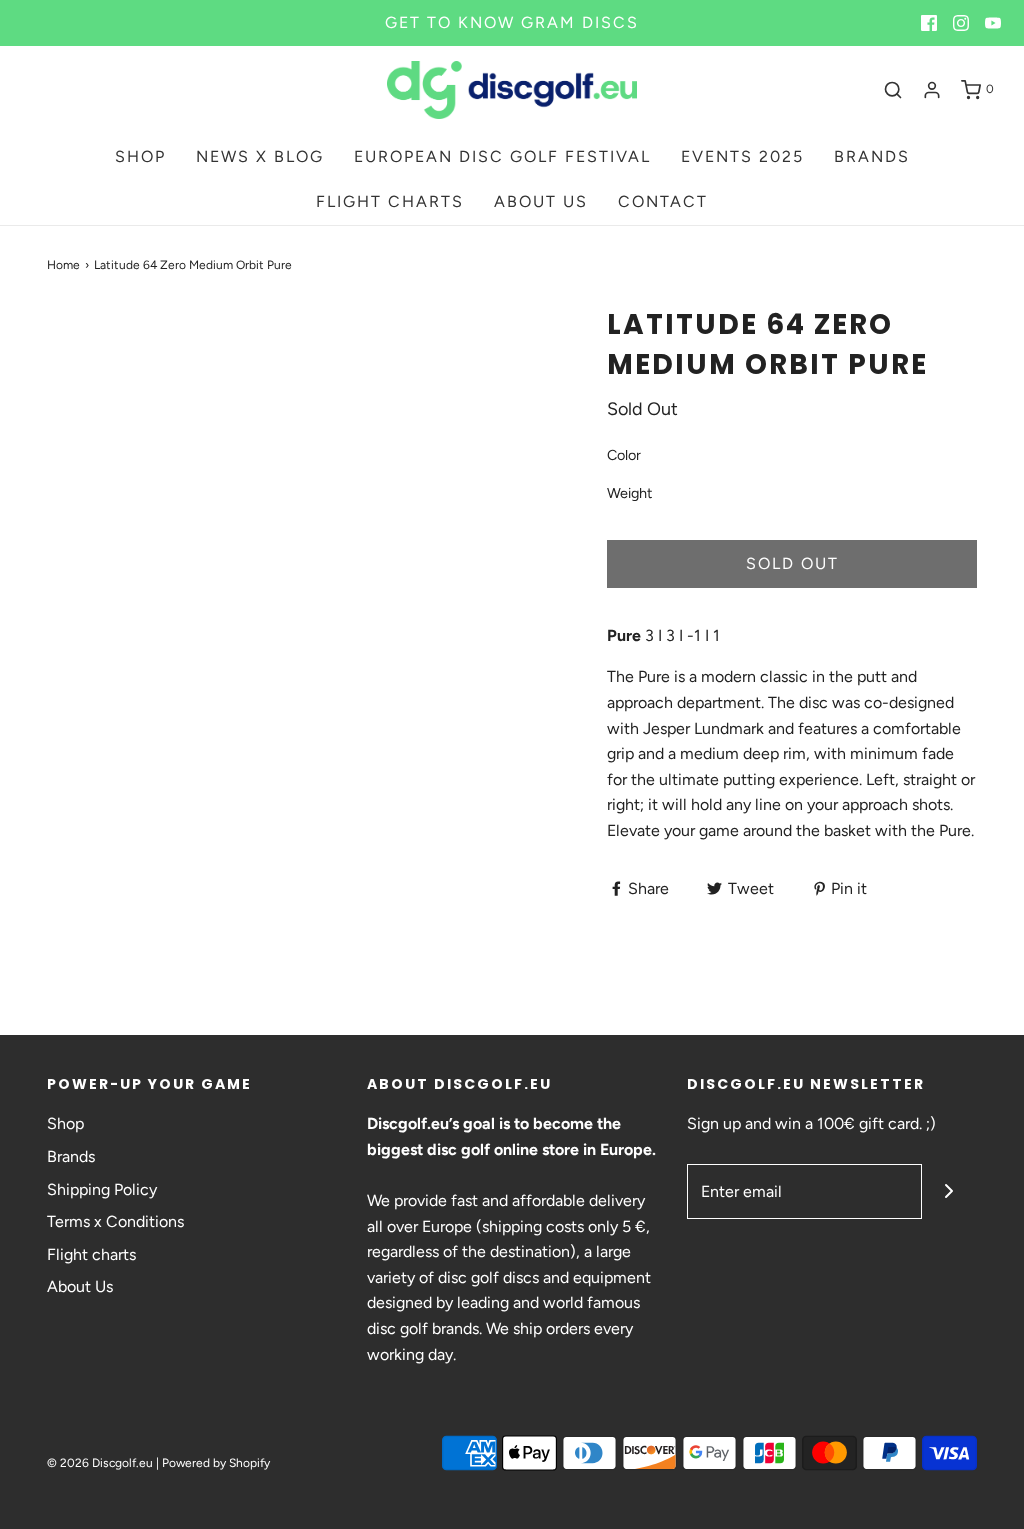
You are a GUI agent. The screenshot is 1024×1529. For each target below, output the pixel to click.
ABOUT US (541, 201)
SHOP (140, 156)
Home (63, 265)
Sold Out (792, 563)
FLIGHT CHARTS (390, 201)
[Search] (893, 90)
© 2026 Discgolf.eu (100, 1463)
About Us (80, 1286)
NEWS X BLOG (260, 156)
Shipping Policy (102, 1189)
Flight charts (91, 1254)
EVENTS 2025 (742, 156)
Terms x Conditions (115, 1221)
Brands (71, 1156)
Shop (65, 1123)
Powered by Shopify (216, 1463)
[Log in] (932, 90)
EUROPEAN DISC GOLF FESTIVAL (502, 156)
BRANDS (872, 156)
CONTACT (663, 201)
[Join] (949, 1191)
